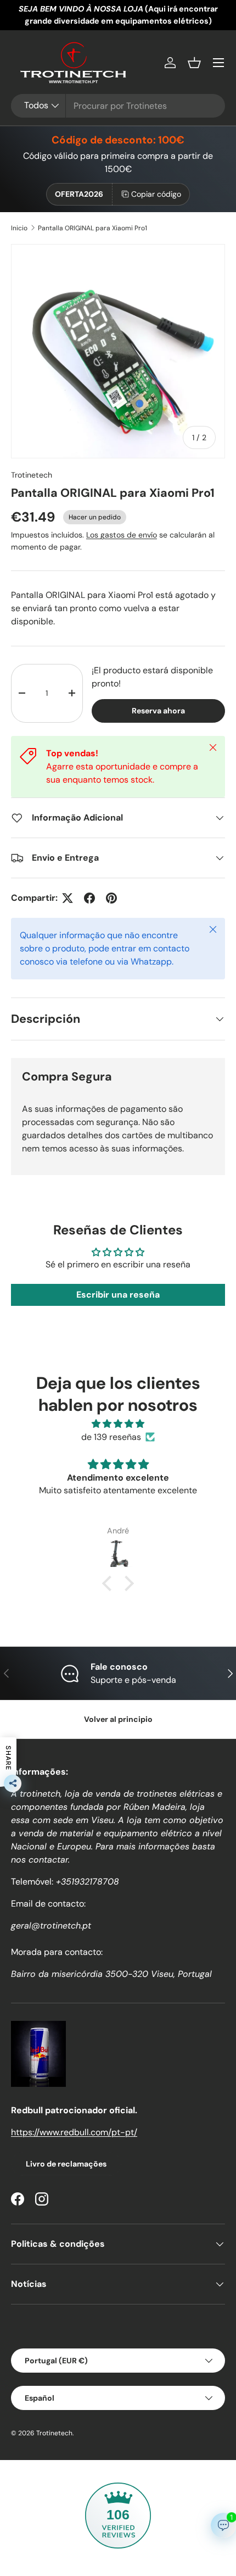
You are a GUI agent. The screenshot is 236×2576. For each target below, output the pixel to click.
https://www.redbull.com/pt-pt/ (74, 2132)
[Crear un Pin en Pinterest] (111, 898)
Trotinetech (32, 475)
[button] (194, 63)
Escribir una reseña (118, 1295)
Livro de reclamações (66, 2164)
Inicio (19, 228)
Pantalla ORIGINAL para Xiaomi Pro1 (92, 228)
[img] (118, 1424)
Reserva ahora (158, 711)
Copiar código (156, 194)
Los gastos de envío (122, 535)
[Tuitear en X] (68, 898)
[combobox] (118, 106)
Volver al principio (118, 1719)
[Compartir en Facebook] (89, 898)
